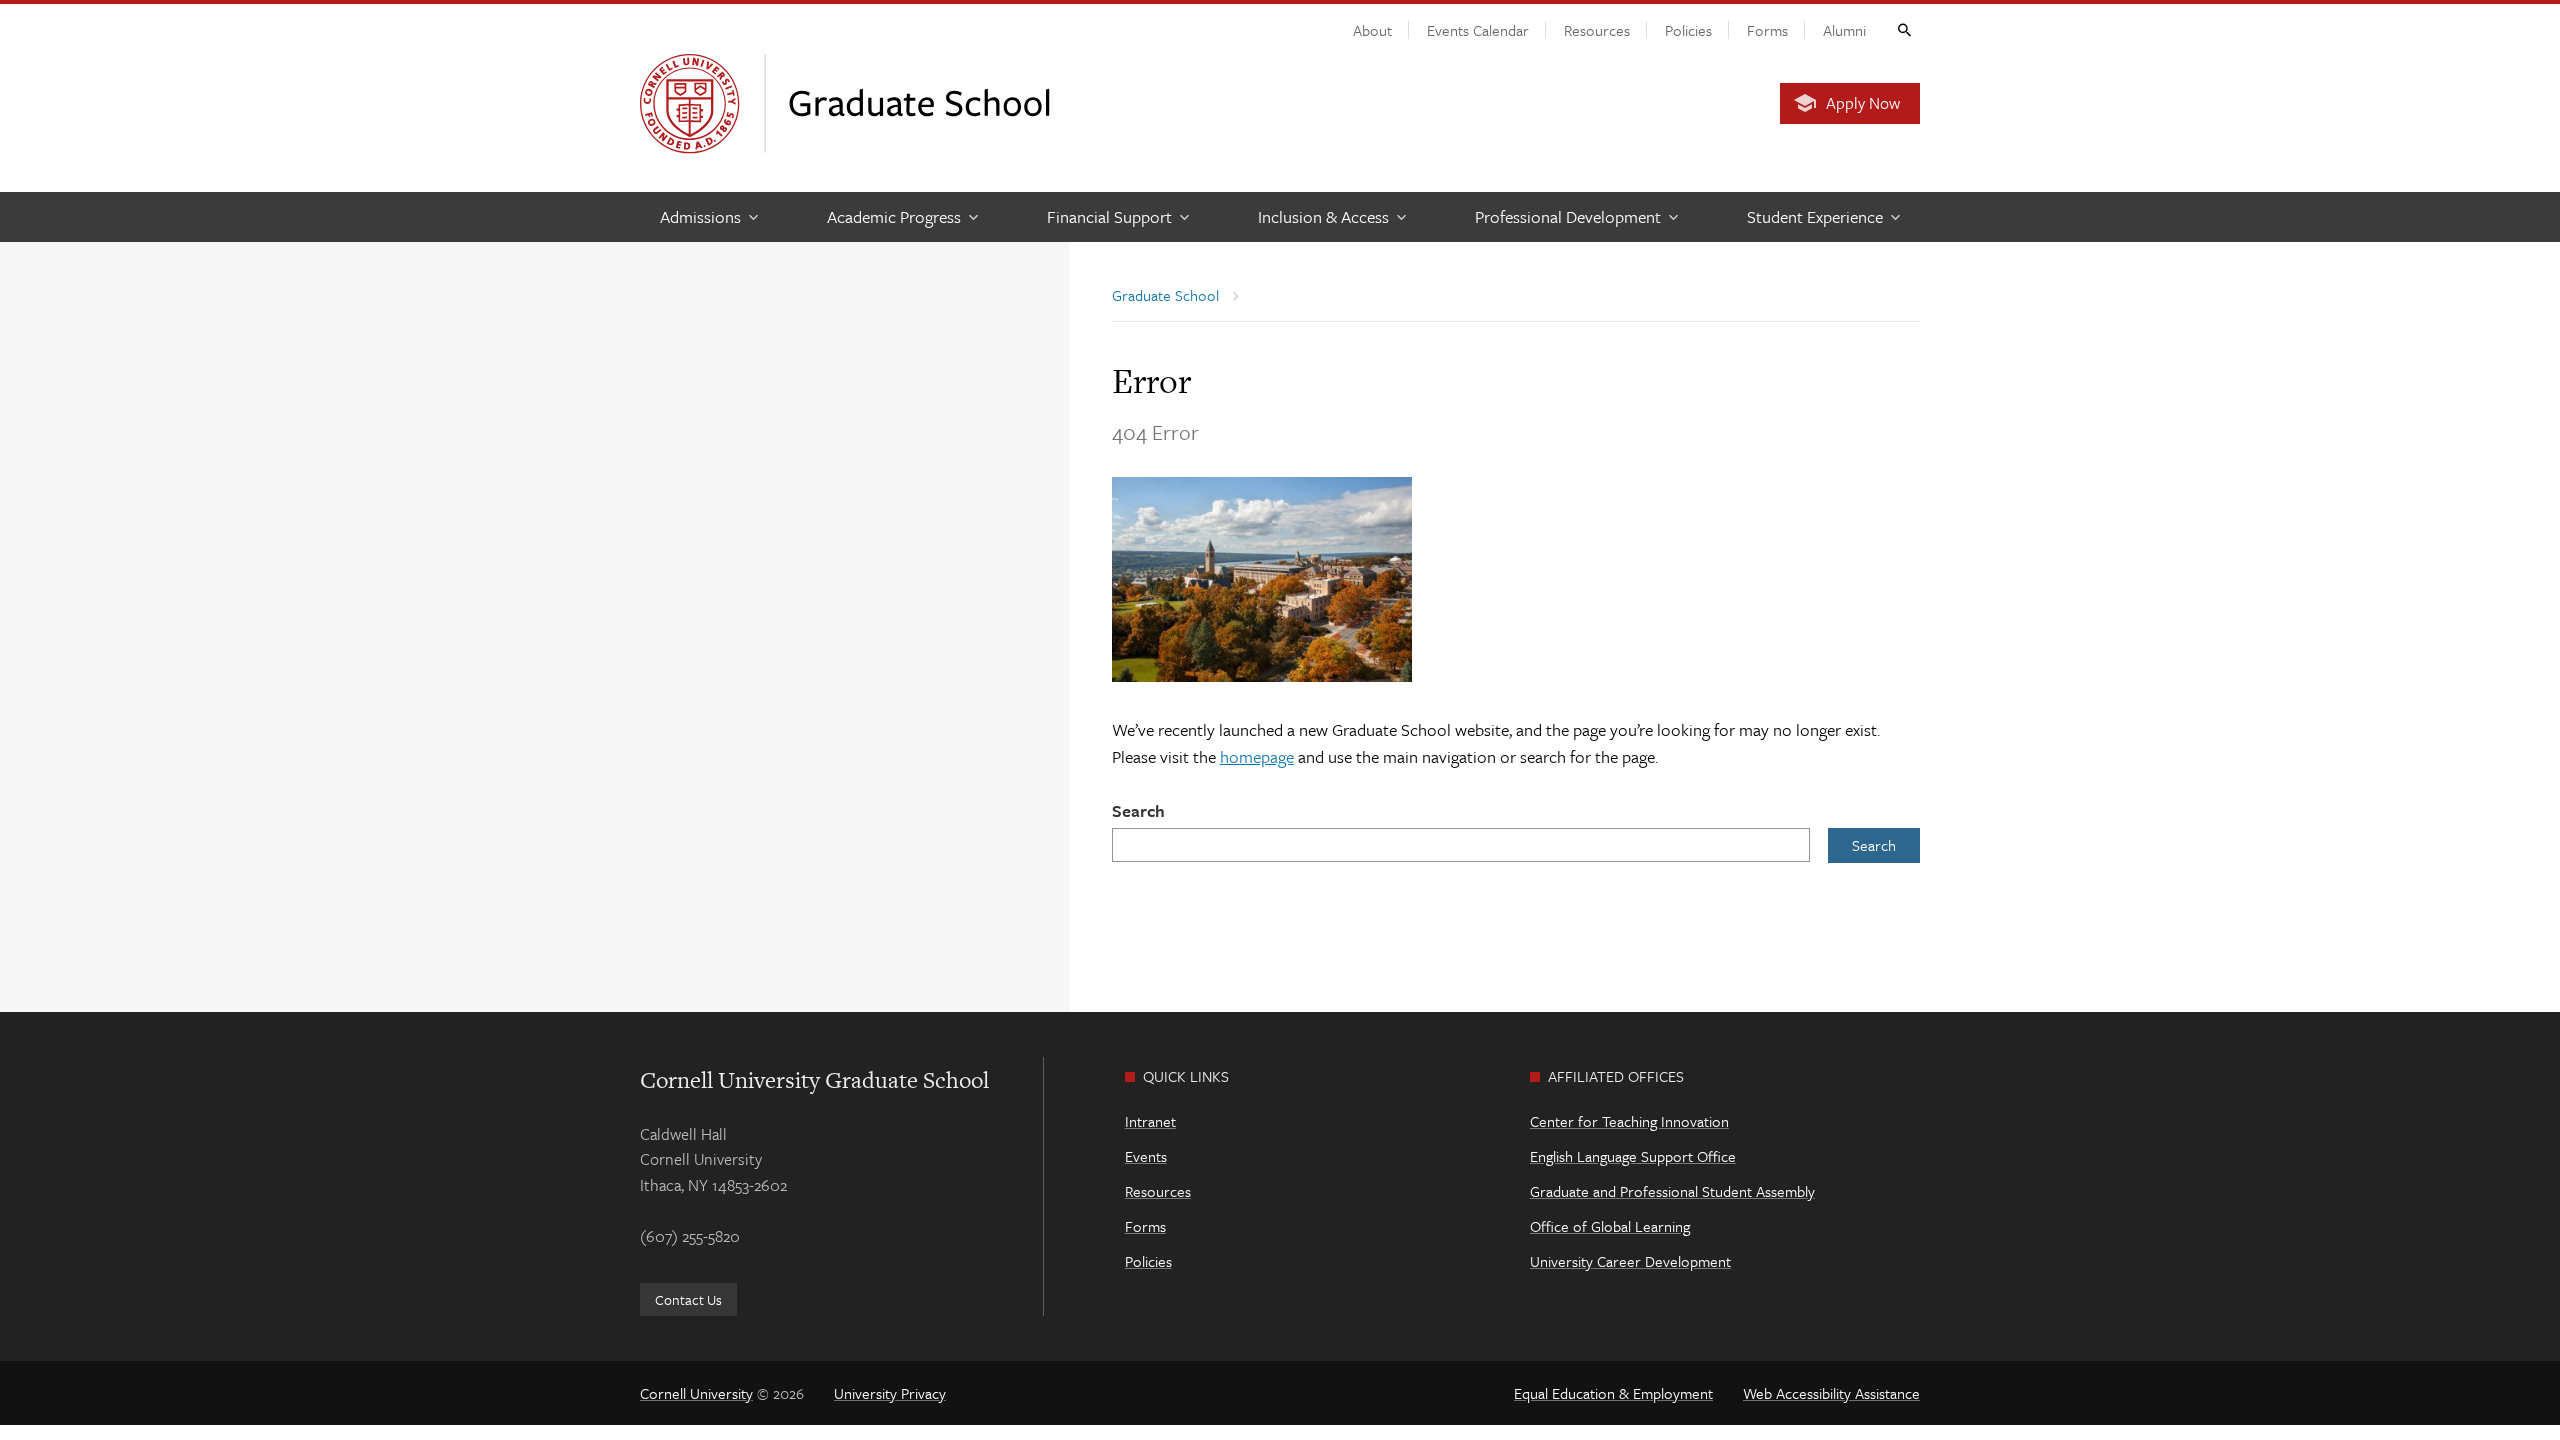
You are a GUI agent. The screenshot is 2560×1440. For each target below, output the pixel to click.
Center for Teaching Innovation (1629, 1121)
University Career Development (1630, 1261)
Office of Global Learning (1610, 1226)
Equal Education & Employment (1613, 1393)
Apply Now (1863, 103)
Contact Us (688, 1299)
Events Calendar (1478, 30)
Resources (1597, 30)
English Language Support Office (1633, 1156)
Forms (1767, 30)
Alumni (1844, 30)
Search (1138, 810)
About (1372, 30)
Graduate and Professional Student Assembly (1672, 1191)
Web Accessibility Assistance (1831, 1393)
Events (1146, 1156)
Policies (1688, 30)
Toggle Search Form (1903, 29)
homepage (1257, 756)
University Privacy (890, 1393)
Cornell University (696, 1393)
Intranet (1150, 1121)
